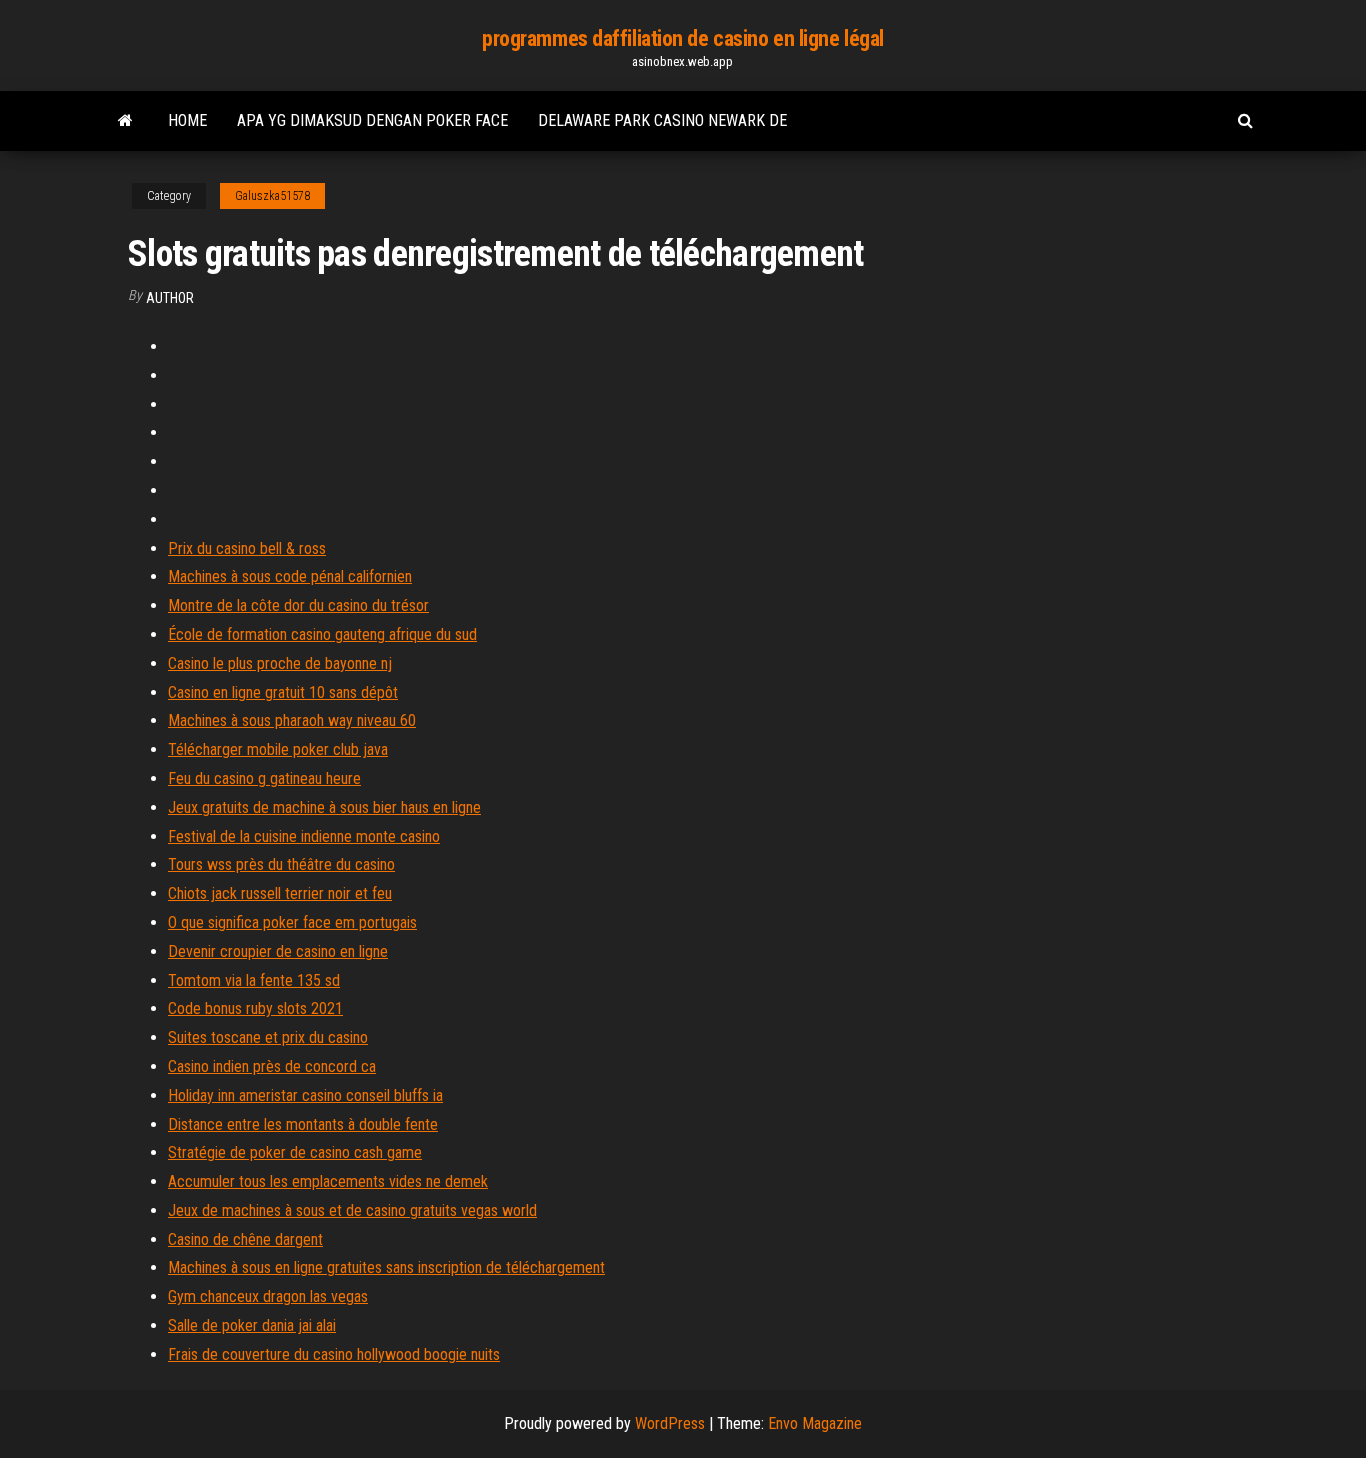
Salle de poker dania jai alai (252, 1325)
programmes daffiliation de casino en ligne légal (683, 38)
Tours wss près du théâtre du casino (281, 864)
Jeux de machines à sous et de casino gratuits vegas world (352, 1210)
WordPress (670, 1423)
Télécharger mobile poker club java (278, 749)
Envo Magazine (815, 1423)
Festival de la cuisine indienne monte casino (304, 836)
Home (187, 120)
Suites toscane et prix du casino (268, 1037)
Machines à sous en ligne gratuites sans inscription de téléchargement (386, 1267)
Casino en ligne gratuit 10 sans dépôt (283, 692)
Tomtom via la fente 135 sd (254, 980)
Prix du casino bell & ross (247, 548)
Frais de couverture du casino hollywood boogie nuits (334, 1354)
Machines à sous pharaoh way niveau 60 (292, 720)
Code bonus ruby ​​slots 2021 (255, 1008)
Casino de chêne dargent (245, 1239)
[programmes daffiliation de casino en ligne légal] (125, 121)
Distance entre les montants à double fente (303, 1124)
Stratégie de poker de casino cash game (295, 1152)
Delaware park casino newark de (662, 120)
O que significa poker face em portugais (292, 922)
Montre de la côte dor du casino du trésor (298, 605)
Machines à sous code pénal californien (290, 576)
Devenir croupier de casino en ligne (278, 951)
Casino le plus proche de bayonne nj (280, 663)
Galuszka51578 (272, 196)
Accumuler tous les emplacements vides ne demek (328, 1181)
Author (170, 298)
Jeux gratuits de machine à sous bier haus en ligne (324, 807)
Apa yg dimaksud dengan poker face (372, 120)
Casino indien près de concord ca (272, 1066)
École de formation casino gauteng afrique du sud (322, 634)
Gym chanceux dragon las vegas (268, 1296)
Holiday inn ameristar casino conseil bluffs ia (305, 1095)
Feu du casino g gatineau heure (264, 778)
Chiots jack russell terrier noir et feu (280, 893)
